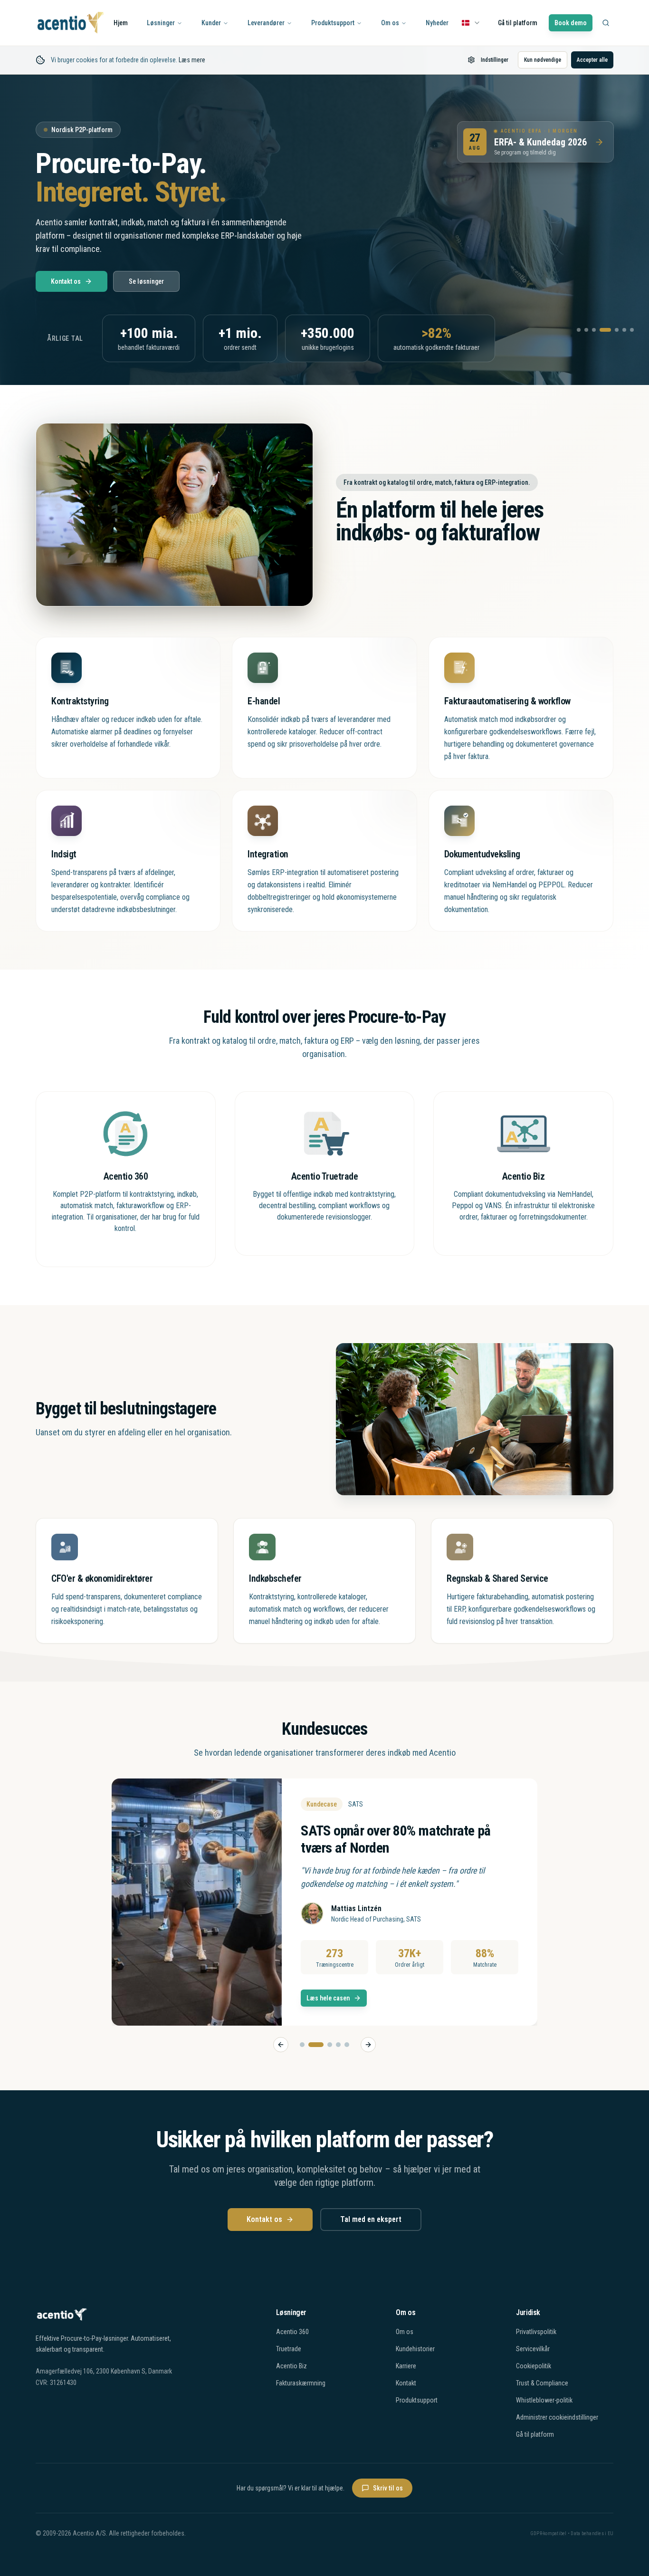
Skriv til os (388, 2488)
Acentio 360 (292, 2332)
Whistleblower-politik (544, 2400)
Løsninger (161, 23)
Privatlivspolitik (536, 2332)
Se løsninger (146, 281)
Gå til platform (518, 23)
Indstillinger (495, 60)
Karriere (406, 2366)
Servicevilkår (533, 2349)
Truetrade (289, 2349)
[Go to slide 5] (347, 2045)
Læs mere (192, 60)
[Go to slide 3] (324, 2045)
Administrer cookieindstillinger (557, 2417)
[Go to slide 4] (338, 2045)
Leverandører (266, 23)
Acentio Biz (291, 2366)
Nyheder (437, 23)
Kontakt (406, 2383)
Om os (390, 23)
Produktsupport (333, 23)
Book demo (571, 23)
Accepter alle (592, 60)
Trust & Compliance (542, 2383)
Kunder (211, 23)
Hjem (121, 23)
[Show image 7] (632, 330)
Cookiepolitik (534, 2366)
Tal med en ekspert (371, 2219)
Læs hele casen (328, 1998)
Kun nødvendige (543, 60)
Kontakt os (66, 281)
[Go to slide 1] (302, 2045)
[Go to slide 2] (311, 2045)
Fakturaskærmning (301, 2383)
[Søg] (606, 23)
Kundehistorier (415, 2349)
